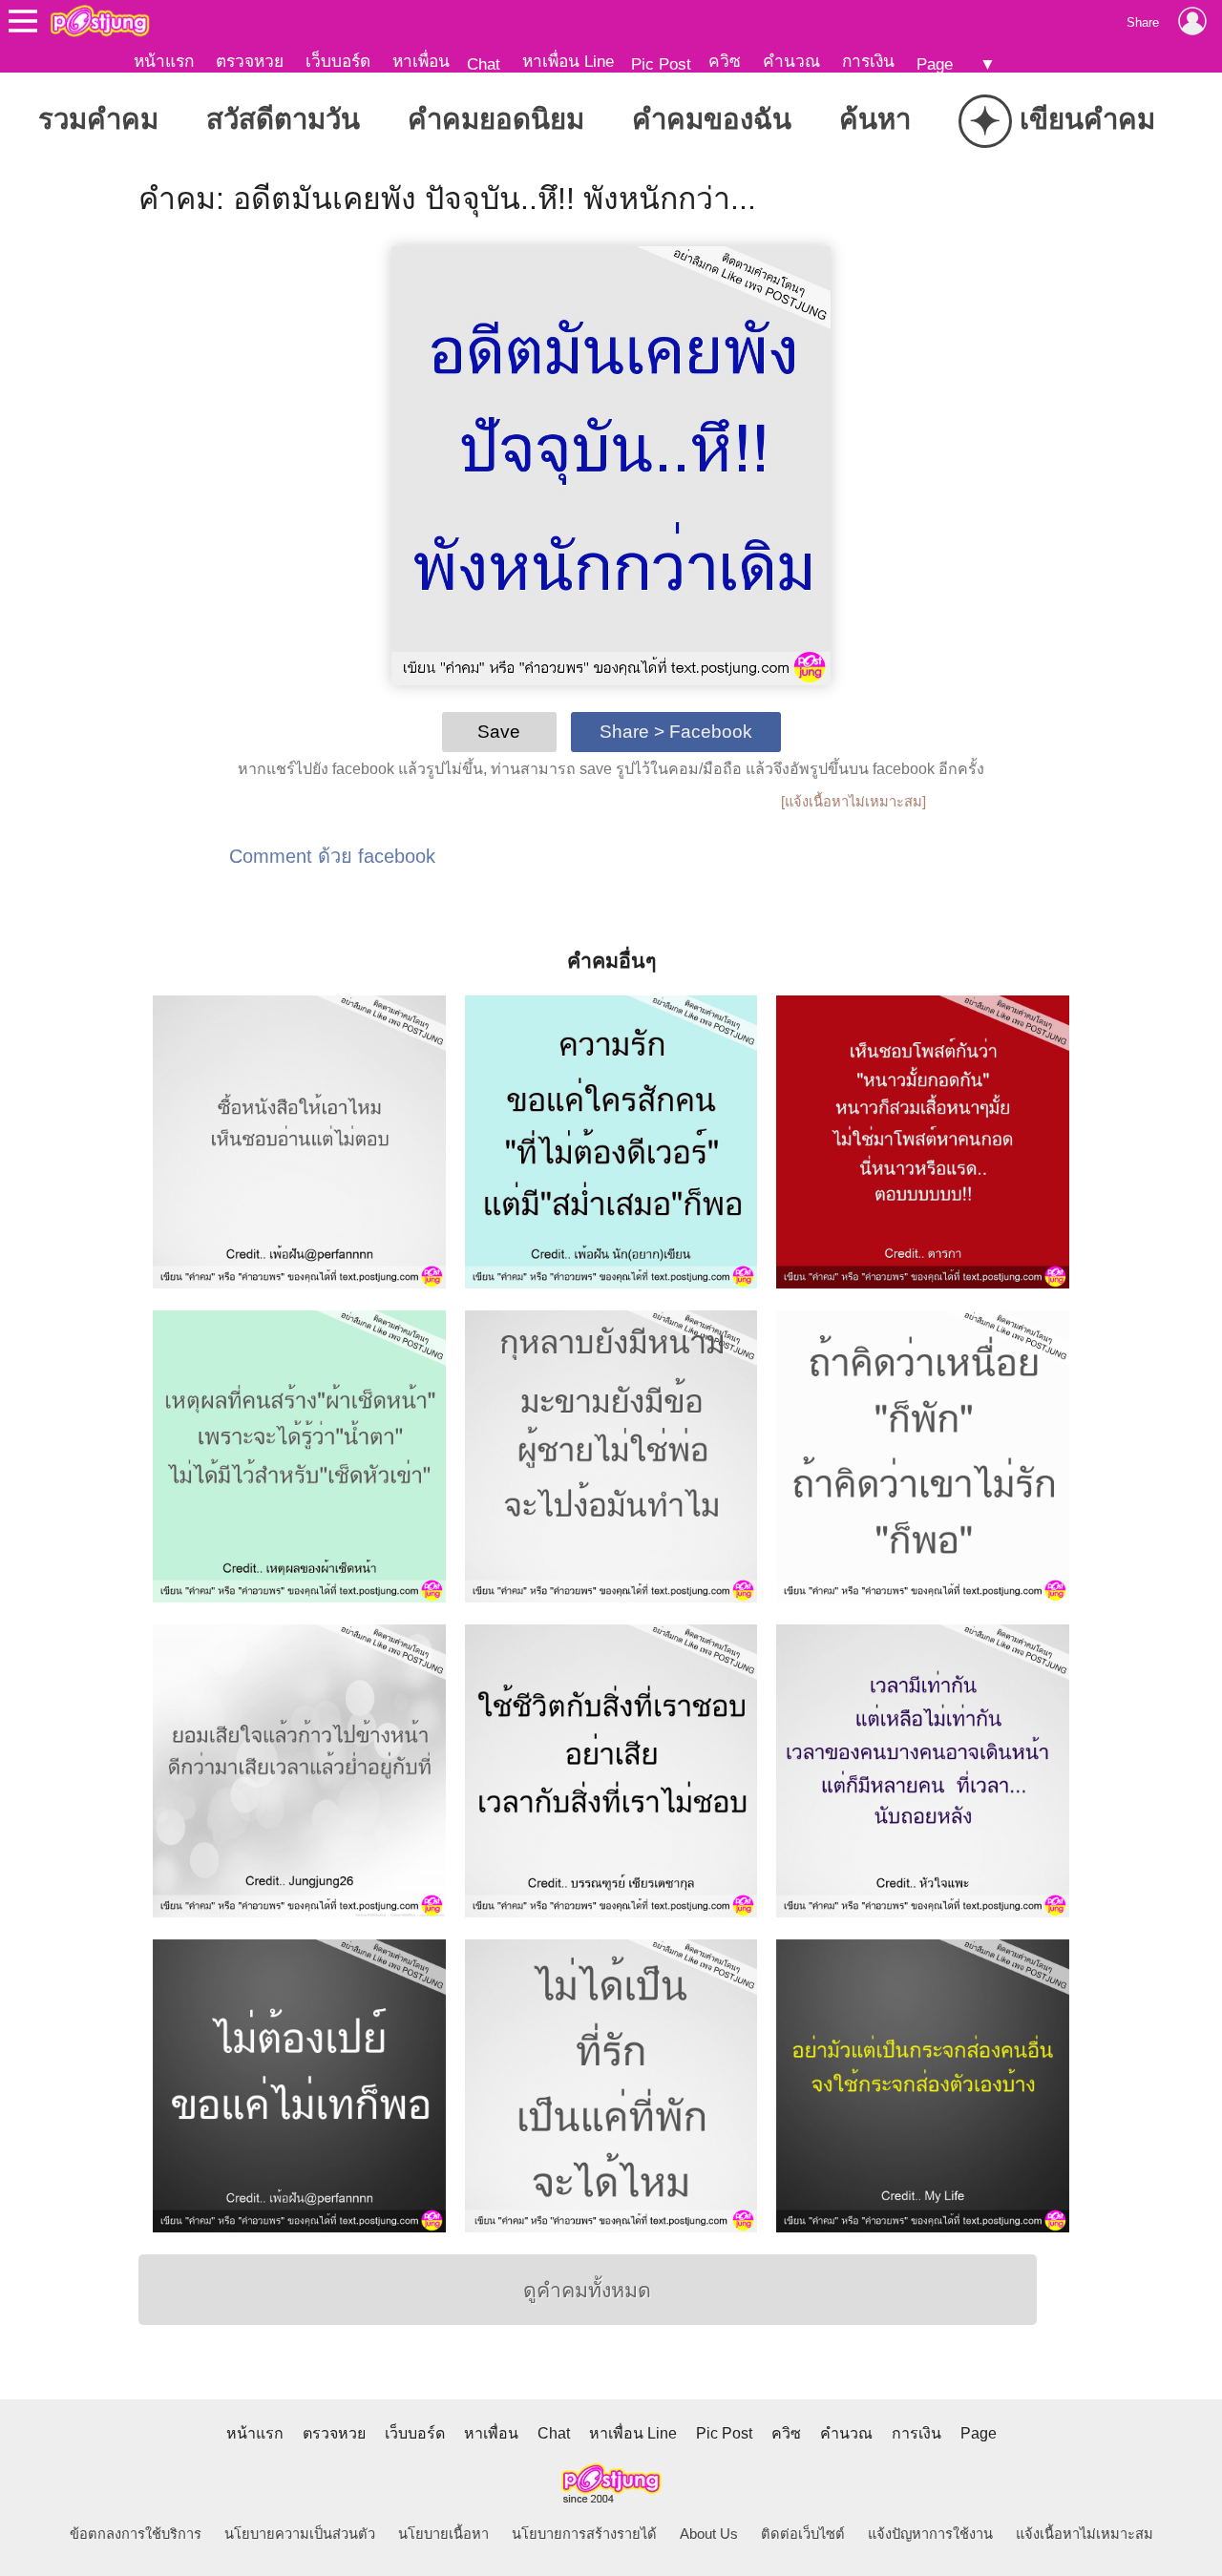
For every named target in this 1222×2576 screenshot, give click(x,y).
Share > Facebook (676, 732)
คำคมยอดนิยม (496, 119)
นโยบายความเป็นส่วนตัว (300, 2534)
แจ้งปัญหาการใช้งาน (930, 2534)
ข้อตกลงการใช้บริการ (136, 2534)
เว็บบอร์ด (338, 61)
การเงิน (868, 61)
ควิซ (725, 61)
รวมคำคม (98, 119)
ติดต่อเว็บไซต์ (803, 2534)
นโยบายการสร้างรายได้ (584, 2534)
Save (499, 732)
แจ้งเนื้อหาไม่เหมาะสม (1085, 2534)
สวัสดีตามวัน (283, 119)
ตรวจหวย (250, 61)
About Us (709, 2534)
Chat (484, 64)
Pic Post (661, 64)
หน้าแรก (164, 61)
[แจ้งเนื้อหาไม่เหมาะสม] (853, 802)
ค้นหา (875, 119)
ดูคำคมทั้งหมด (587, 2291)
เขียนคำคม (1062, 121)
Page (935, 64)
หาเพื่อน (421, 61)
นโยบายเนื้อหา (443, 2534)
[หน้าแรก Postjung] (100, 21)
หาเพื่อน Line (568, 61)
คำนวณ (791, 61)
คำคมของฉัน (712, 119)
